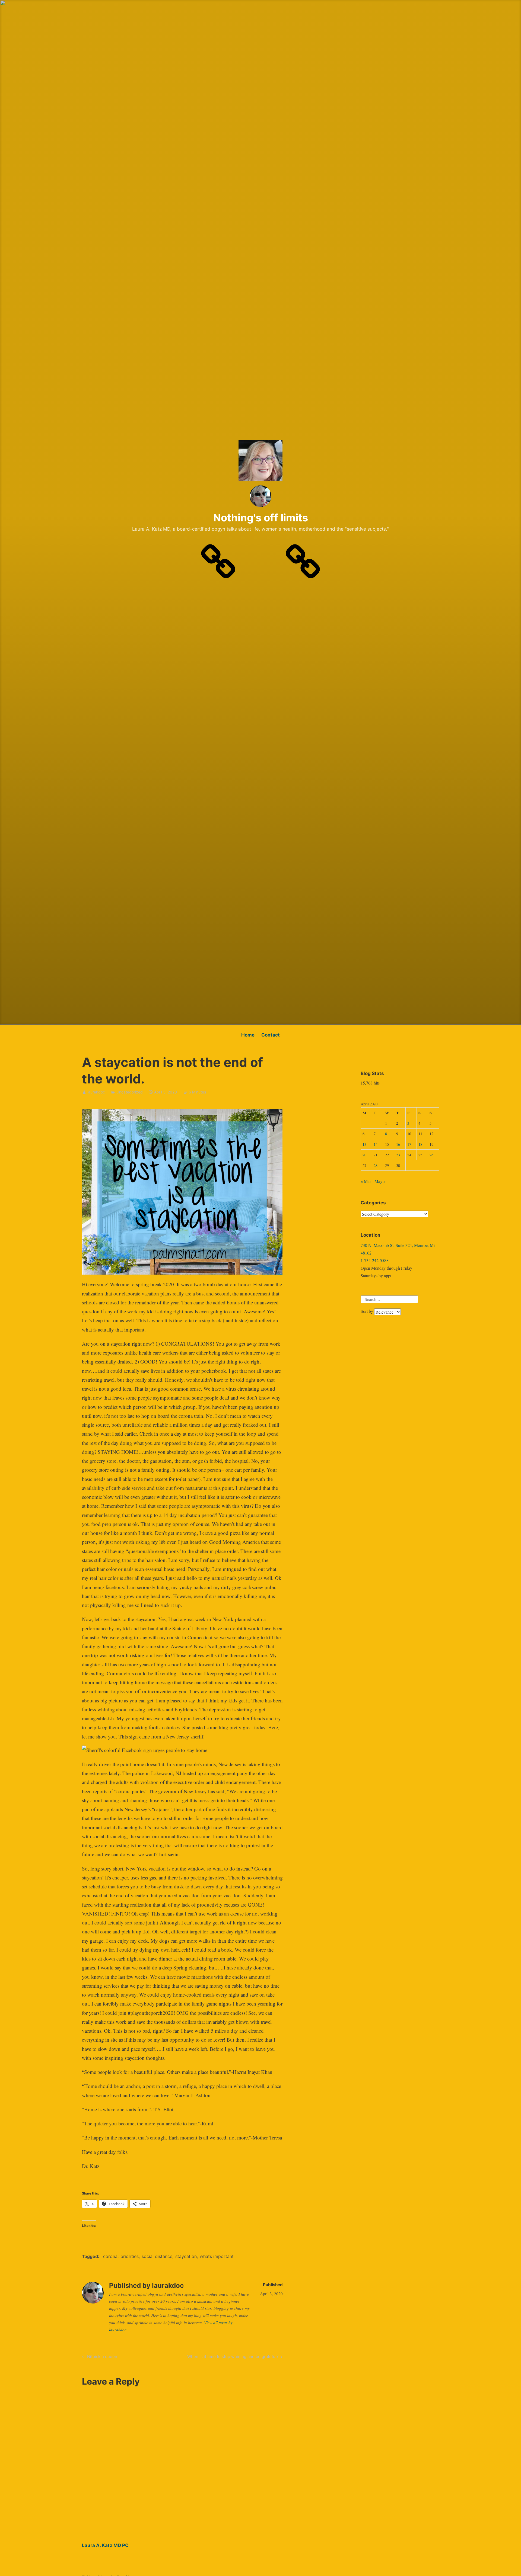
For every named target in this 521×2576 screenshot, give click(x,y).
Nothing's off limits (261, 518)
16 (398, 1144)
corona (110, 2256)
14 (376, 1144)
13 (364, 1144)
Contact (271, 1035)
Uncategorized (130, 1092)
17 (409, 1144)
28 (376, 1165)
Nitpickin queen (101, 2357)
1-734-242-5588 (375, 1260)
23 (398, 1155)
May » (380, 1181)
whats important (217, 2256)
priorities (130, 2256)
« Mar (366, 1181)
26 (431, 1155)
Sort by (367, 1311)
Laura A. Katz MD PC (105, 2545)
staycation (186, 2256)
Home (248, 1035)
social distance (157, 2256)
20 (364, 1155)
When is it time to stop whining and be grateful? (233, 2357)
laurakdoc (96, 1092)
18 (420, 1144)
